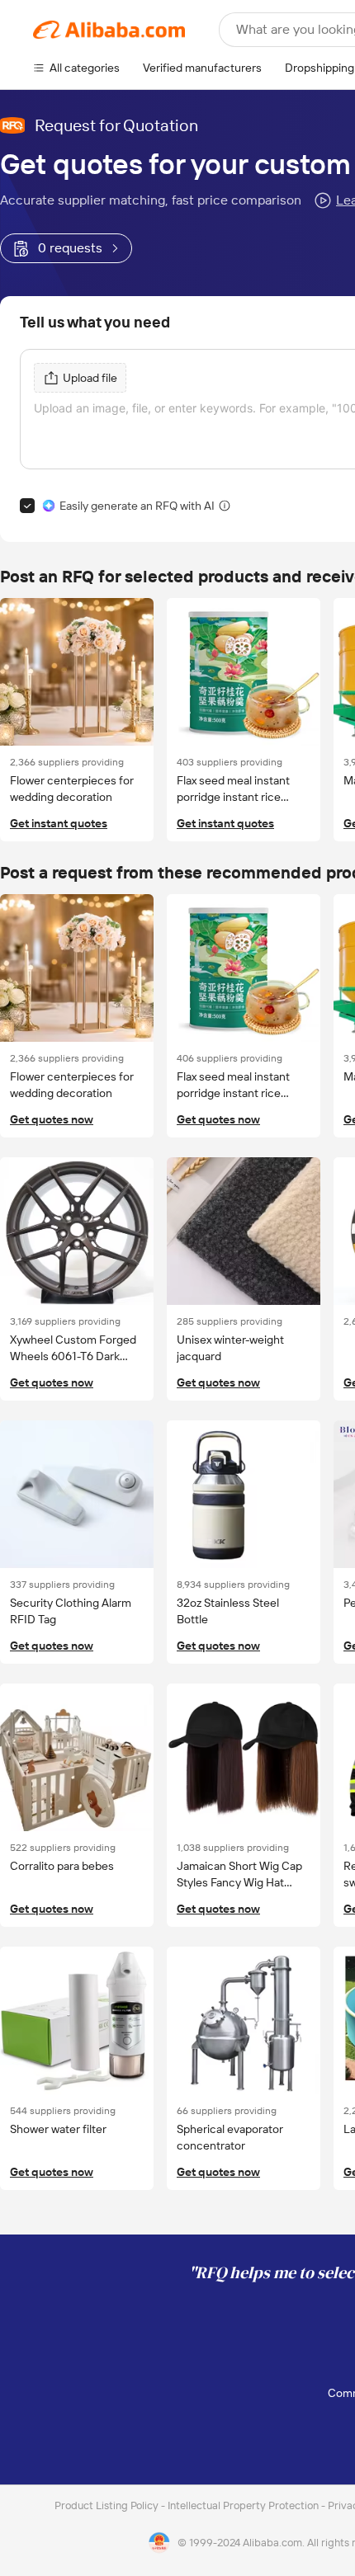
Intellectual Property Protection (244, 2505)
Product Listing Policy (108, 2505)
